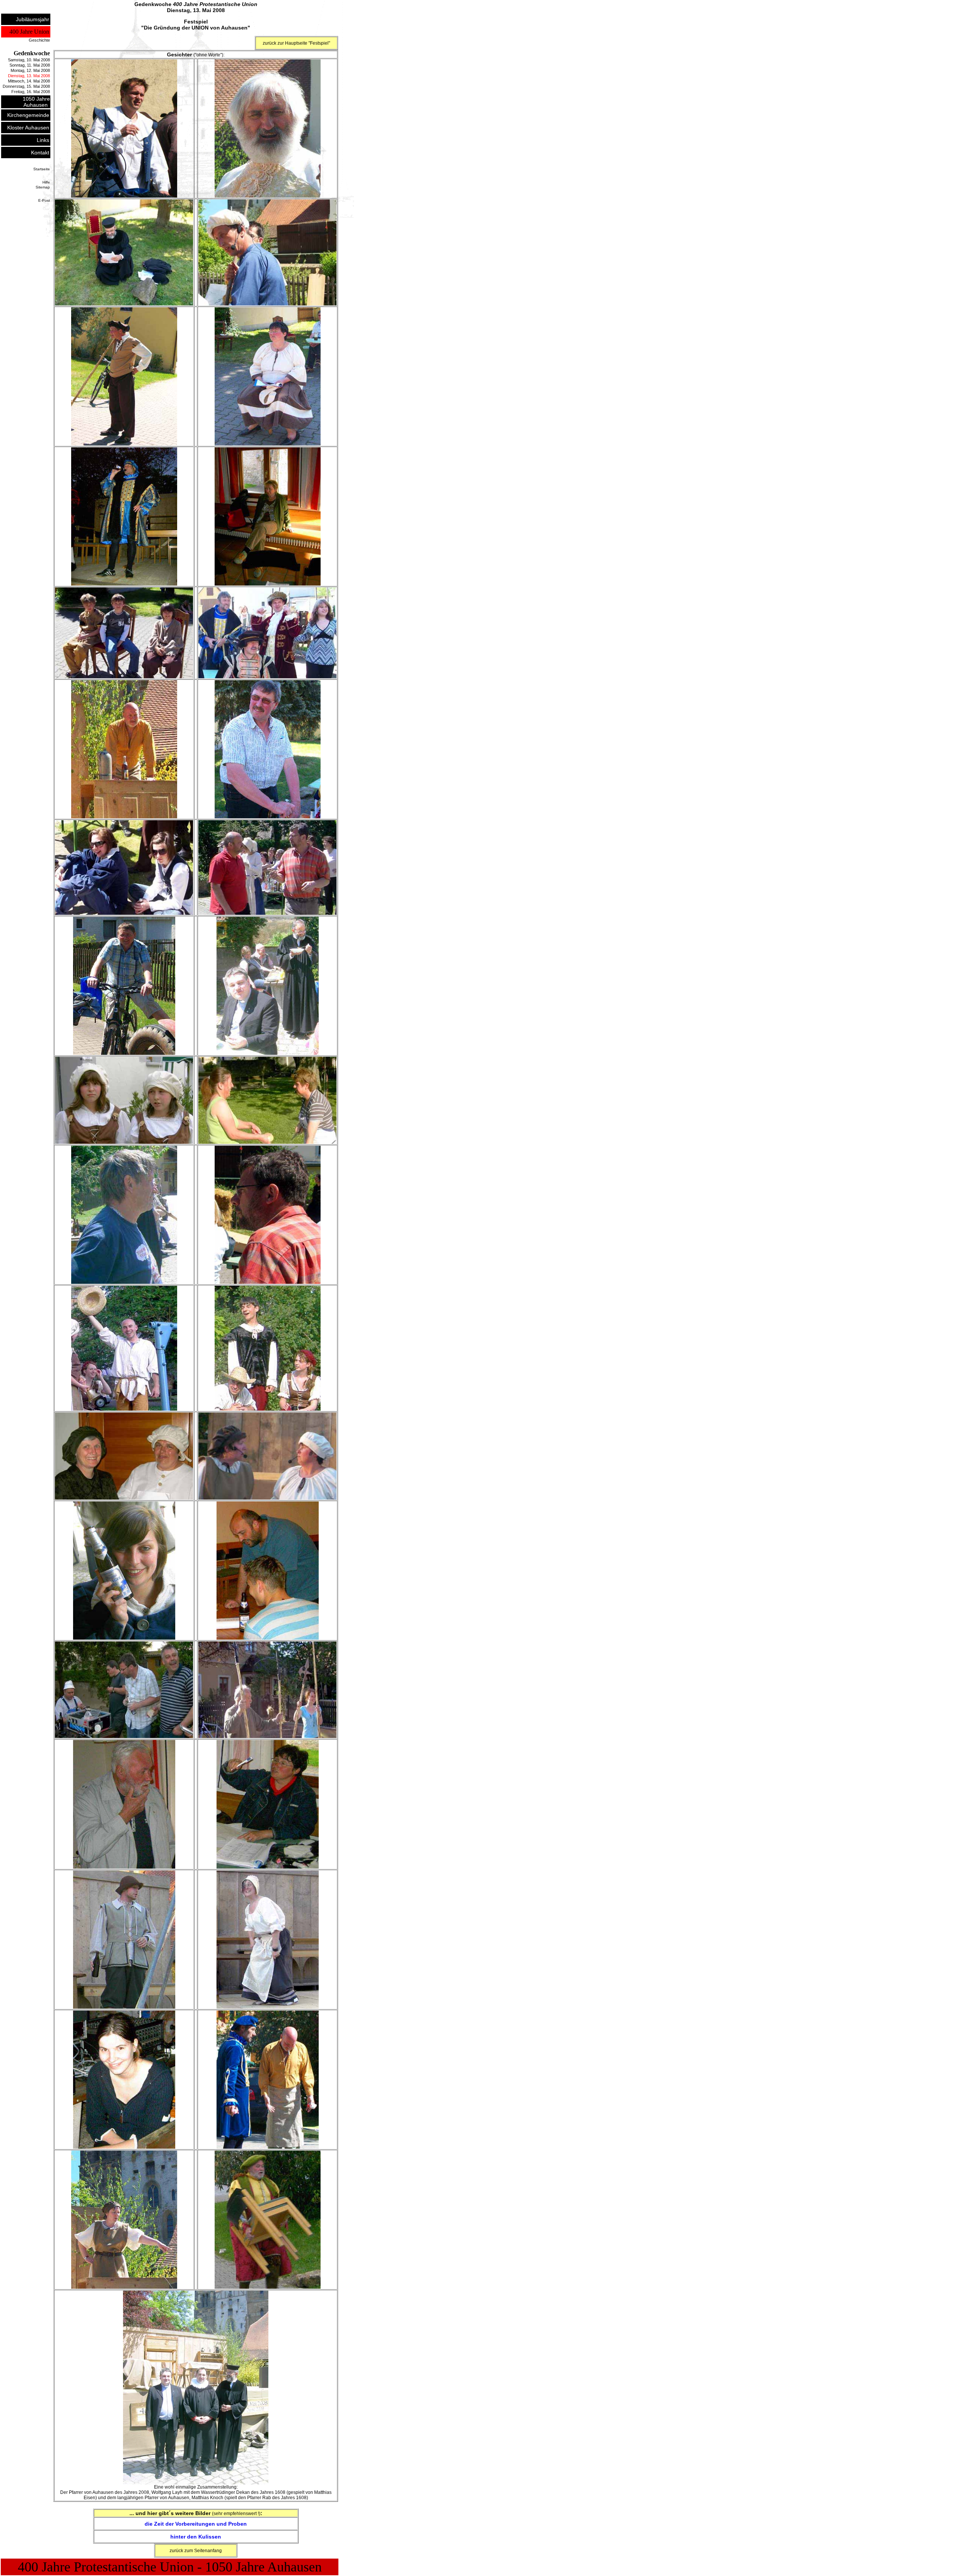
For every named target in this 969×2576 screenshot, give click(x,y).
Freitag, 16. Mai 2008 (31, 92)
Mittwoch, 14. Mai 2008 (29, 81)
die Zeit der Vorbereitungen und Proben (196, 2524)
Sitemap (43, 187)
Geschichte (39, 40)
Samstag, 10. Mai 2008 (29, 60)
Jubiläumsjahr (33, 19)
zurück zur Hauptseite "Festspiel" (296, 43)
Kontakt (40, 153)
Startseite (42, 169)
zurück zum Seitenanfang (196, 2551)
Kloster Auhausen (28, 128)
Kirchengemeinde (28, 115)
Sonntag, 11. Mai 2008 (30, 65)
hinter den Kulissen (196, 2537)
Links (43, 140)
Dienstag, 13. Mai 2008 (29, 76)
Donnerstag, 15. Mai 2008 (26, 86)
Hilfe (46, 182)
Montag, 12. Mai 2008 (30, 70)
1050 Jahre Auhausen (36, 102)
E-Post (44, 200)
